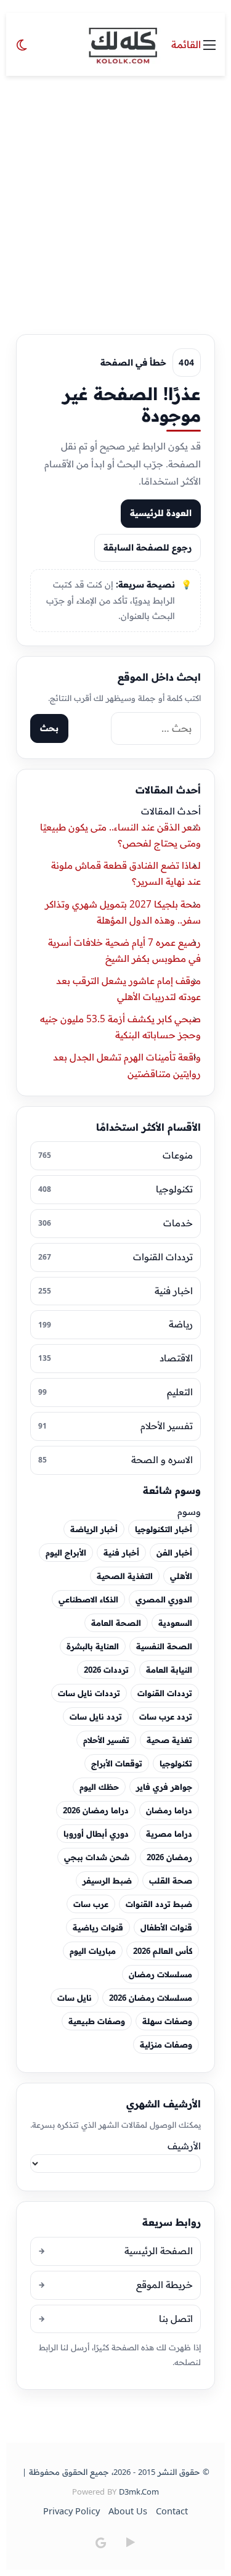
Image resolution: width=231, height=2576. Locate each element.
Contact (172, 2511)
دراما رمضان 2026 (96, 1810)
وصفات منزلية (166, 2045)
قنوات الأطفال (166, 1927)
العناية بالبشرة (93, 1646)
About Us (128, 2511)
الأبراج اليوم (66, 1553)
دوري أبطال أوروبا (96, 1834)
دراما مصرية (169, 1834)
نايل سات (75, 1998)
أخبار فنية (121, 1553)
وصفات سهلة (167, 2021)
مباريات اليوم (93, 1951)
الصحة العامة (116, 1623)
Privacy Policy (71, 2511)
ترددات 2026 (106, 1670)
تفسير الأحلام (106, 1740)
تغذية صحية (169, 1740)
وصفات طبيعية (97, 2021)
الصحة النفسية (164, 1646)
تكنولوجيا (176, 1763)
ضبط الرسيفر (107, 1881)
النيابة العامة (169, 1670)
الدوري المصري (164, 1599)
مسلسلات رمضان (160, 1974)
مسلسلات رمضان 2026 (151, 1998)
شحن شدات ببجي (97, 1857)
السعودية (175, 1623)
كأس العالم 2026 (163, 1951)
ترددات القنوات (165, 1693)
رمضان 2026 (169, 1857)
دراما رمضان (169, 1810)
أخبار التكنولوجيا (164, 1529)
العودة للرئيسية (161, 513)
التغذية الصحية (125, 1576)
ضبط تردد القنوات (159, 1904)
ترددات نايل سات (89, 1693)
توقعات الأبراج (117, 1763)
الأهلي (181, 1576)
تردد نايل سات (96, 1717)
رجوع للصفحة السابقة (148, 548)
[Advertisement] (115, 198)
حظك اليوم (99, 1787)
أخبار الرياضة (94, 1529)
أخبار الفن (174, 1553)
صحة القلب (171, 1881)
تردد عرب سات (166, 1717)
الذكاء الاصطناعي (88, 1599)
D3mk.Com (139, 2492)
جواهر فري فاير (164, 1787)
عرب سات (91, 1904)
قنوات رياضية (98, 1927)
